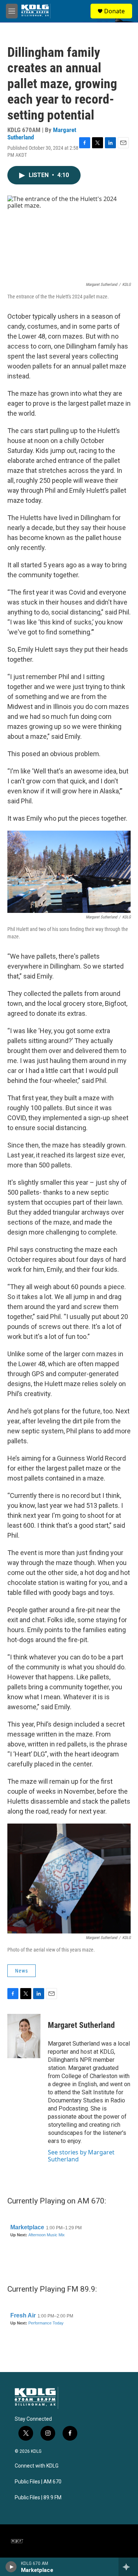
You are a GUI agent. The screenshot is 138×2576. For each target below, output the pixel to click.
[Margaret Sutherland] (24, 2036)
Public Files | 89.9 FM (38, 2498)
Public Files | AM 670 (38, 2482)
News (22, 1971)
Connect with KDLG (37, 2466)
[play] (11, 2567)
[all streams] (128, 2567)
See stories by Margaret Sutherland (81, 2156)
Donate (114, 11)
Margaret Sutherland (81, 2025)
